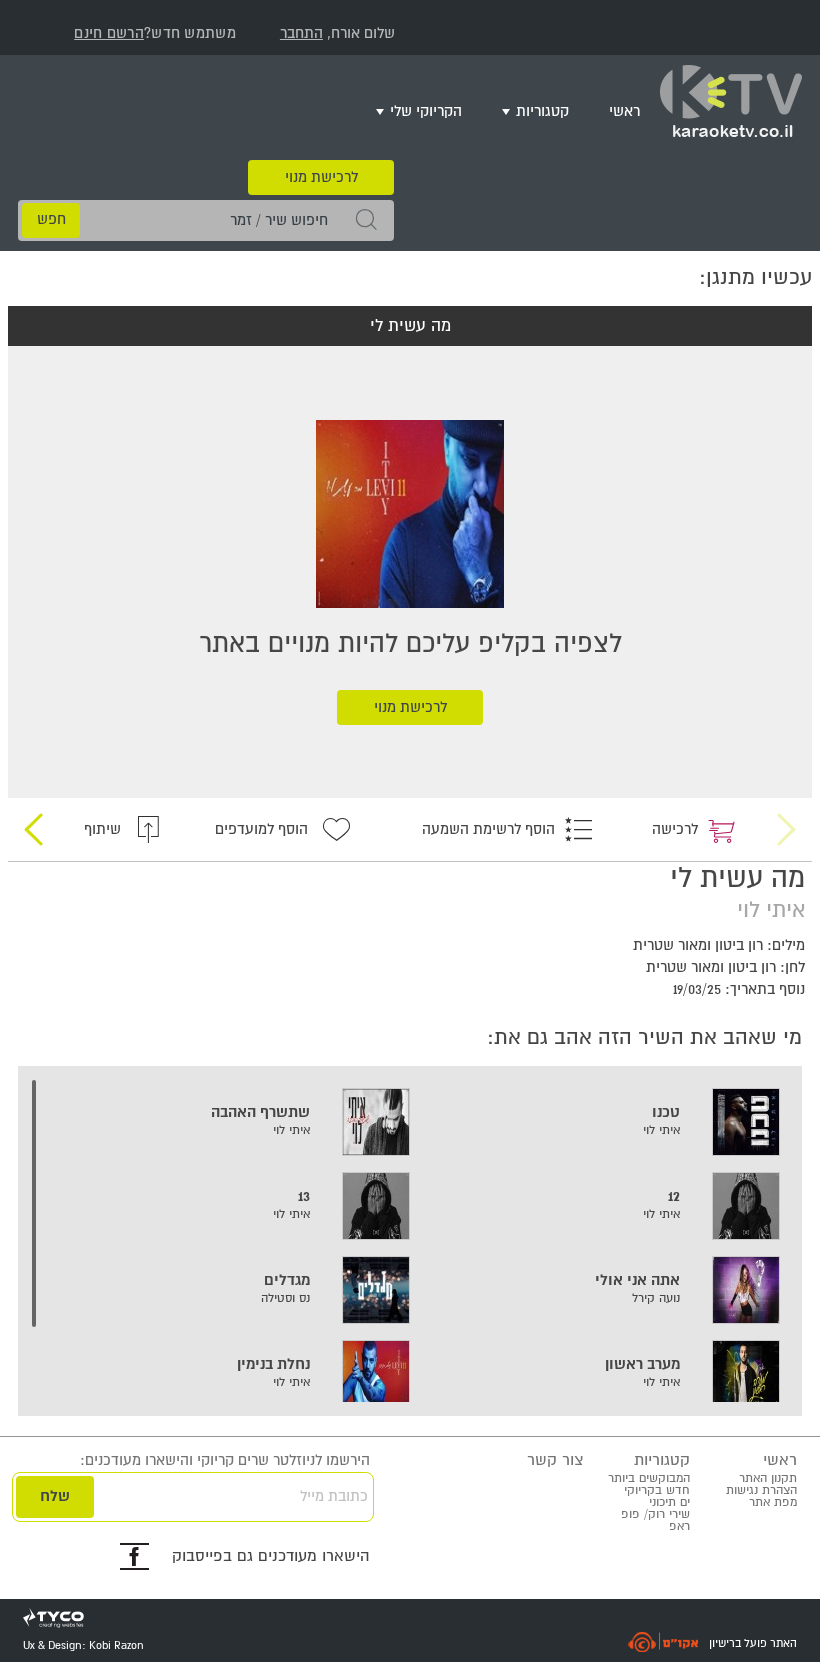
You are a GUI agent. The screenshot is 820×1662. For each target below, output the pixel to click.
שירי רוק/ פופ (655, 1514)
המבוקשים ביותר (649, 1478)
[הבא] (33, 829)
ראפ (679, 1526)
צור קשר (555, 1460)
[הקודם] (787, 829)
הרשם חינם (109, 33)
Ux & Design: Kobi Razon (83, 1646)
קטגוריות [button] (542, 111)
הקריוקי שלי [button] (426, 111)
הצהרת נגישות (761, 1490)
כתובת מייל (334, 1496)
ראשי (624, 111)
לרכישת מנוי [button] (321, 177)
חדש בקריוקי (657, 1490)
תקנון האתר (768, 1478)
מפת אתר (773, 1502)
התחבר (301, 33)
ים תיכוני (669, 1502)
